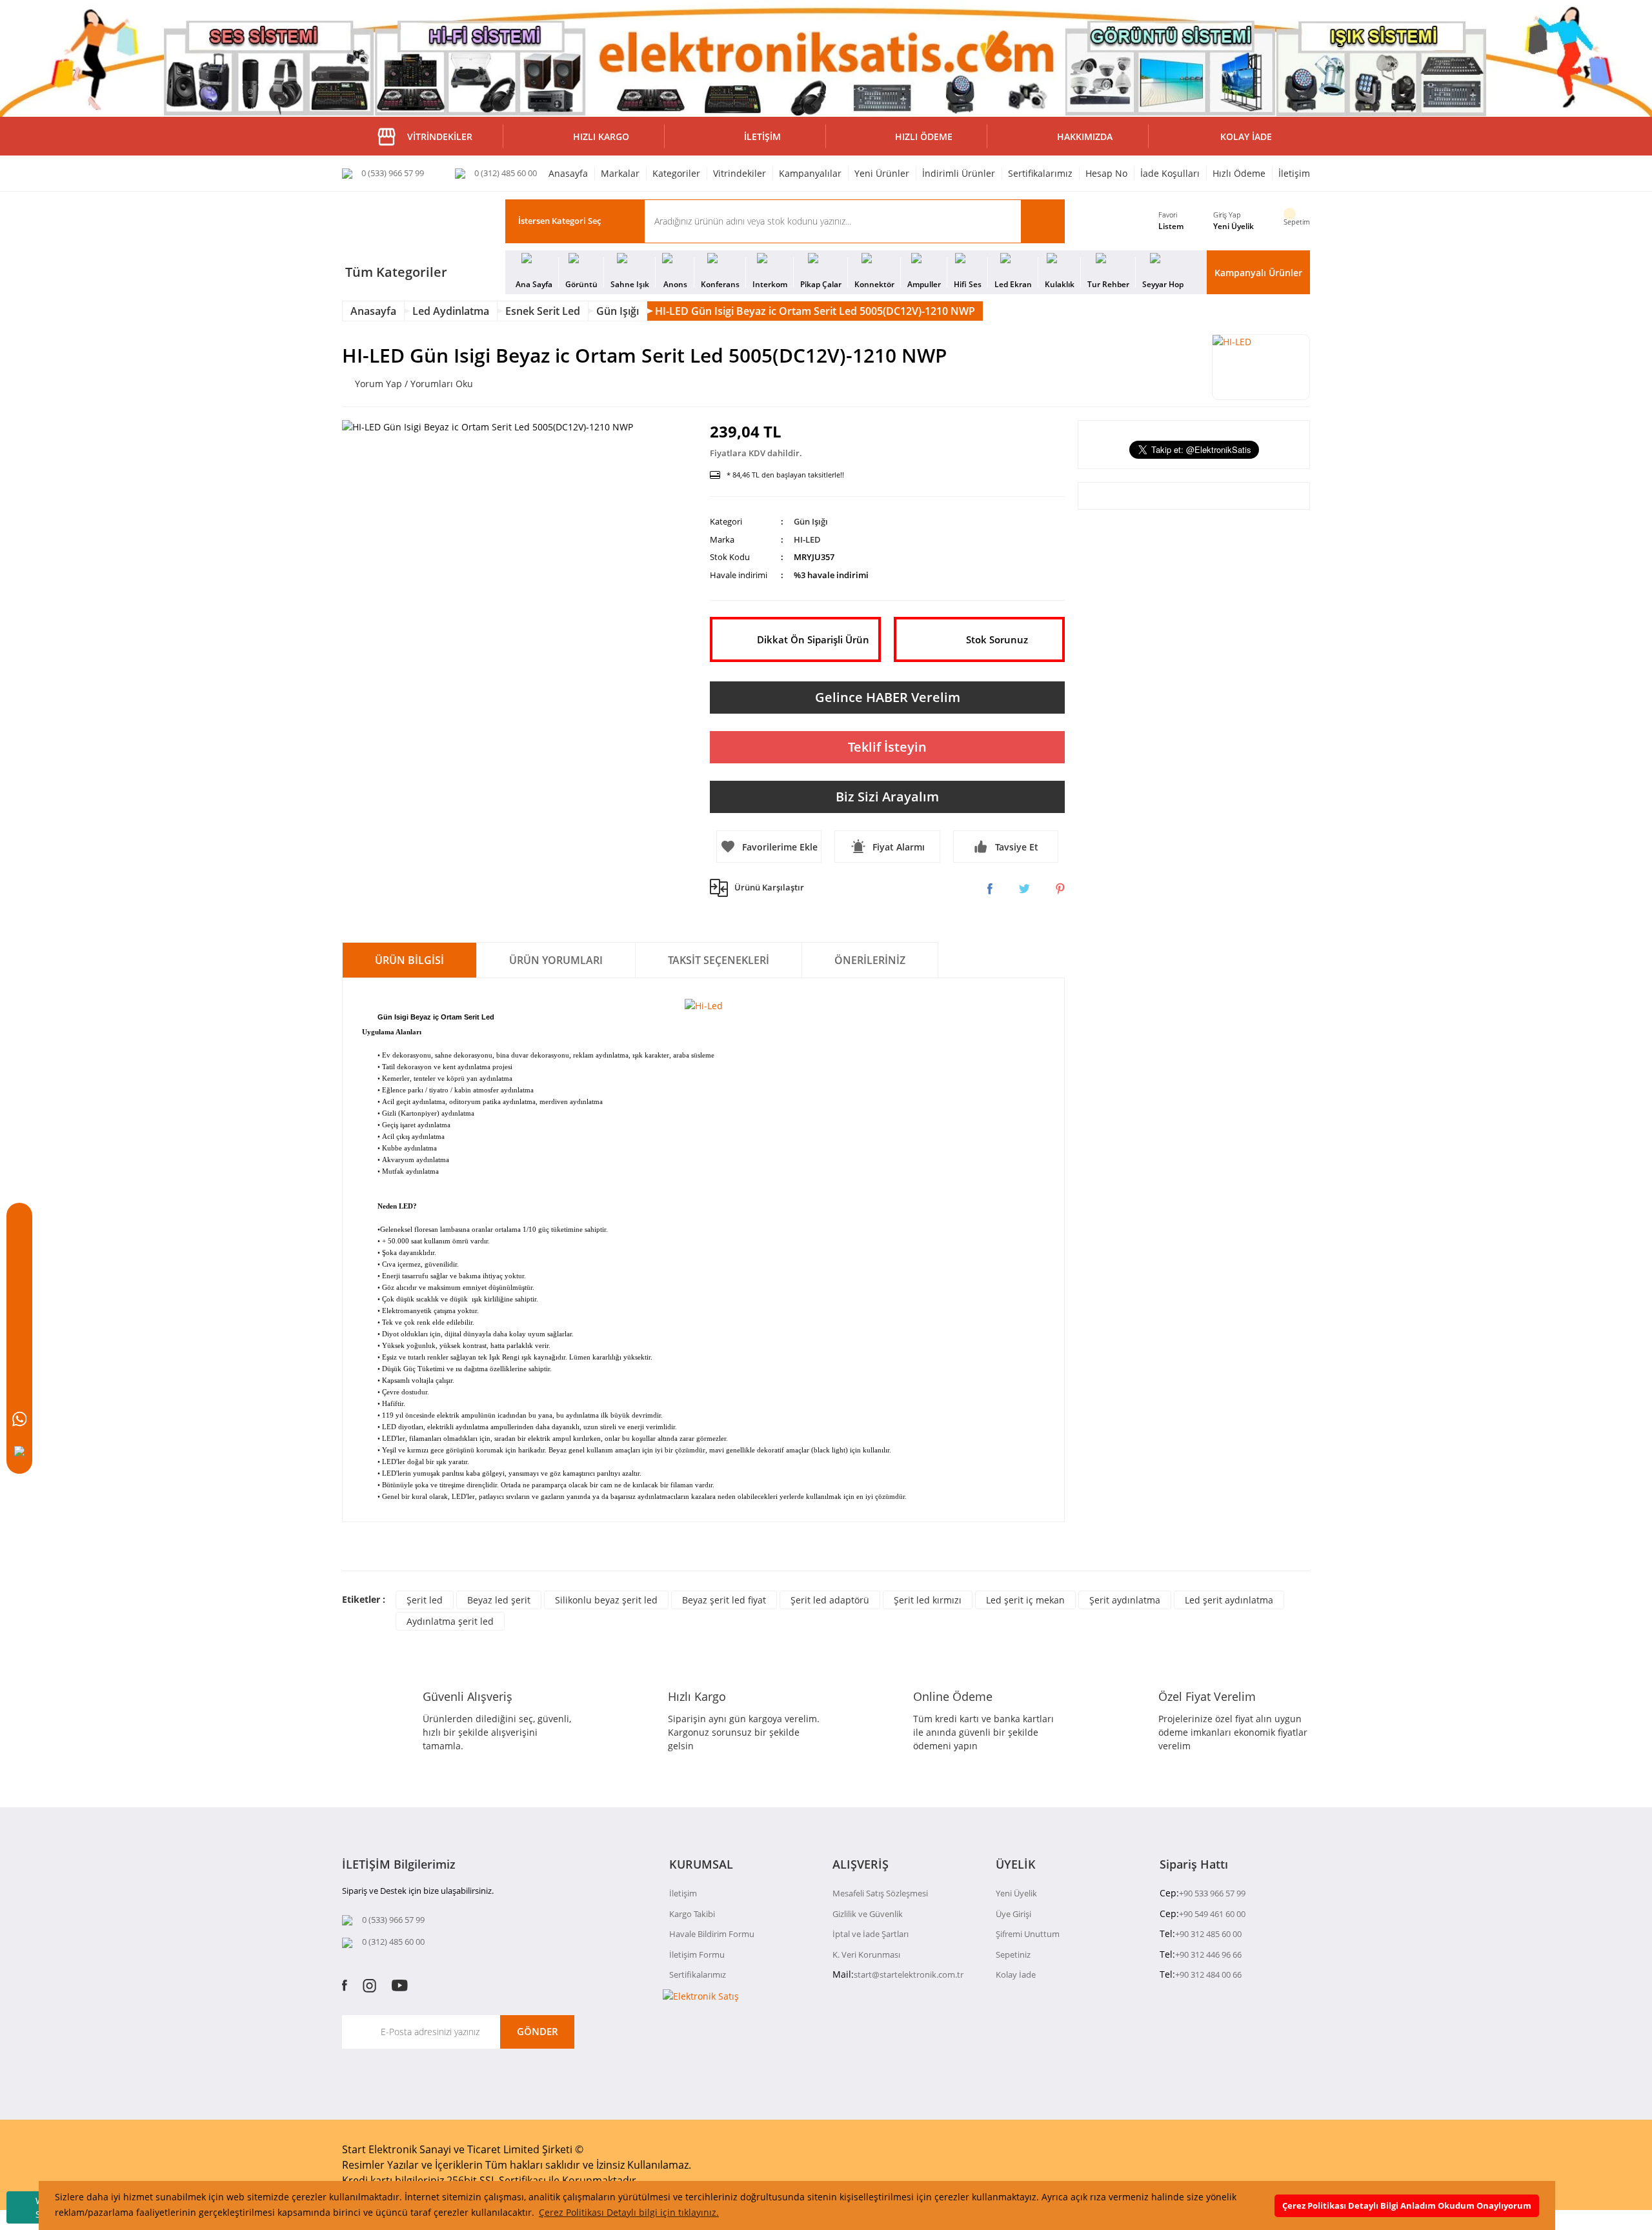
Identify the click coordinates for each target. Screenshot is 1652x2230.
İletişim (1294, 173)
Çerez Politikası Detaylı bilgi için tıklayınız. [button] (629, 2212)
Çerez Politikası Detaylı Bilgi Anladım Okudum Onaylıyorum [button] (1407, 2206)
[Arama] (19, 1258)
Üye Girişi (1013, 1914)
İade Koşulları (1170, 173)
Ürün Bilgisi (409, 960)
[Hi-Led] (704, 1004)
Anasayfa (568, 173)
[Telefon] (19, 1451)
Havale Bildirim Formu (712, 1934)
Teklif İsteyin (887, 747)
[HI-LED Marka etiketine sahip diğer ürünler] (1261, 367)
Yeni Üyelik (1234, 226)
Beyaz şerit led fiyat (724, 1600)
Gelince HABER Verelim (888, 697)
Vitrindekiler (740, 173)
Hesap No (1106, 173)
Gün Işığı (811, 521)
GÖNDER (538, 2031)
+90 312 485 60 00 (1208, 1934)
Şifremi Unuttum (1028, 1934)
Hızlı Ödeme (1239, 173)
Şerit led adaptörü (830, 1600)
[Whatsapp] (19, 1419)
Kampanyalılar (810, 173)
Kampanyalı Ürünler (1258, 273)
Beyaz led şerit (499, 1600)
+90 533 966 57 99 (1212, 1893)
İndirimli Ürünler (959, 173)
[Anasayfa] (19, 1225)
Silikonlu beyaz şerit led (606, 1600)
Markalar (620, 173)
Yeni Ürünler (882, 173)
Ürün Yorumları (556, 960)
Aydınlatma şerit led (450, 1621)
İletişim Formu (697, 1954)
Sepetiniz (1013, 1954)
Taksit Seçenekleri (719, 960)
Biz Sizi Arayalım (887, 797)
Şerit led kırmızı (928, 1600)
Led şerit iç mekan (1025, 1600)
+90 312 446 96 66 (1208, 1954)
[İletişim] (19, 1354)
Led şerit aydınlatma (1229, 1600)
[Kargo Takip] (19, 1387)
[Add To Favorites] (769, 847)
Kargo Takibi (692, 1914)
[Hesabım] (19, 1322)
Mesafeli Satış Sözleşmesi (880, 1893)
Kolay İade (1016, 1974)
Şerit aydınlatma (1125, 1600)
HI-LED (807, 539)
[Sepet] (19, 1290)
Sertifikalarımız (1040, 173)
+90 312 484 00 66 (1208, 1974)
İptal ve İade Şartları (871, 1934)
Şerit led (425, 1600)
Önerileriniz (870, 960)
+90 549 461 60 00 (1212, 1914)
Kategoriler (676, 173)
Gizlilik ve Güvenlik (868, 1914)
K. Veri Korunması (866, 1954)
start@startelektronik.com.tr (909, 1974)
